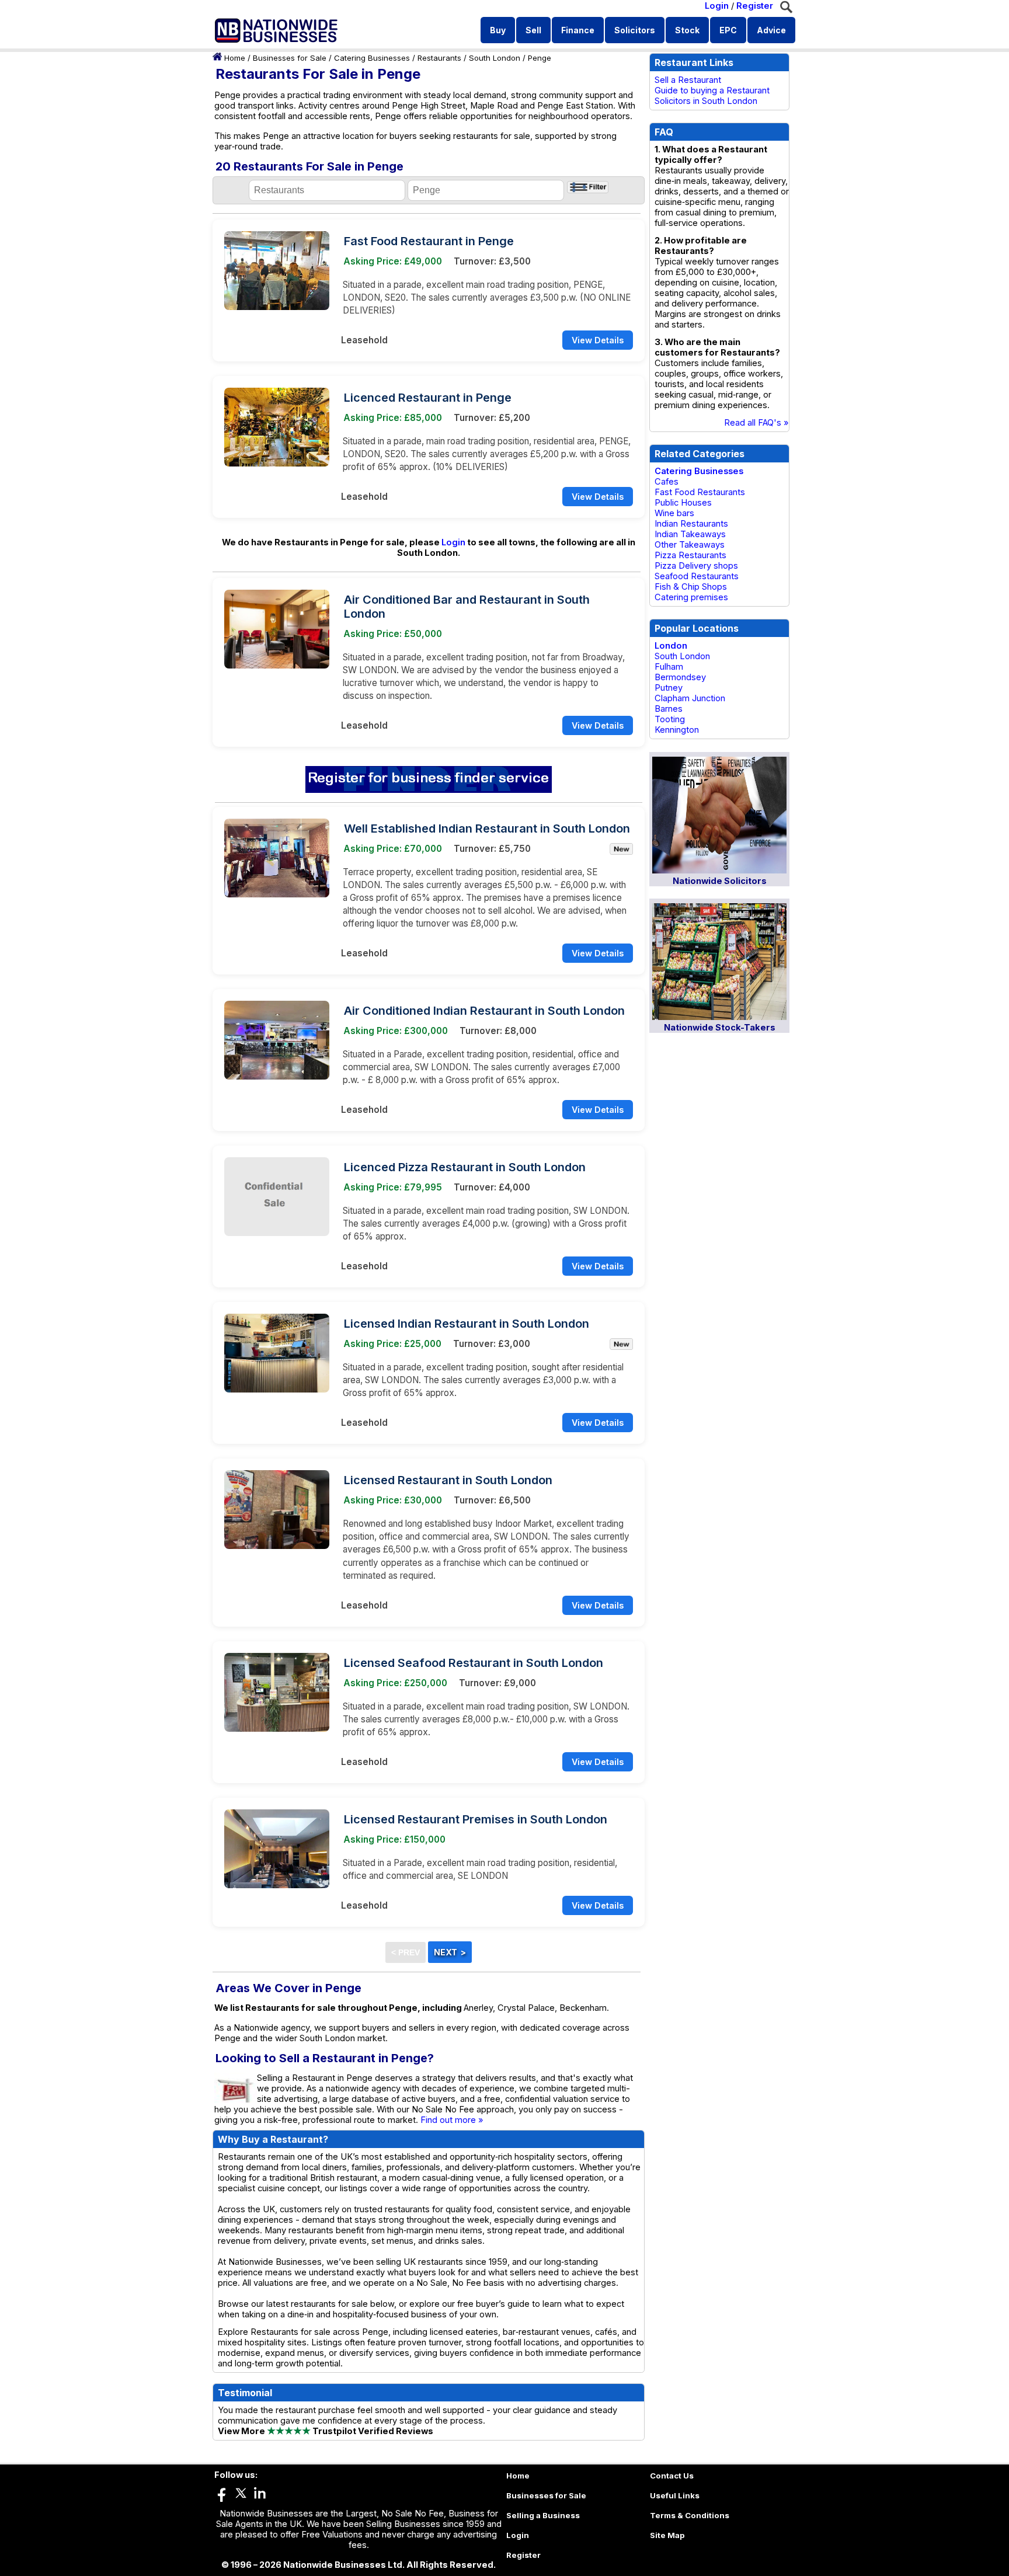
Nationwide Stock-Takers (720, 1028)
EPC (728, 30)
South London (495, 58)
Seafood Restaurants (697, 576)
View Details (598, 340)
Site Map (667, 2535)
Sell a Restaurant (688, 80)
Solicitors (635, 30)
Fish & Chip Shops (691, 587)
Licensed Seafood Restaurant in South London (474, 1663)
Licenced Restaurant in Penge (428, 398)
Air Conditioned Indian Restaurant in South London (484, 1011)
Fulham (669, 667)
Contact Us (672, 2476)
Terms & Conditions (690, 2515)
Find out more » (452, 2120)
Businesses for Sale (290, 58)
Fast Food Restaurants (700, 492)
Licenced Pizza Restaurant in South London (465, 1167)
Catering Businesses (372, 58)
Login (717, 6)
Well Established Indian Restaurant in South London (487, 829)
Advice (771, 30)
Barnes (669, 709)
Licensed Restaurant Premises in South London (476, 1819)
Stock (687, 30)
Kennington (677, 730)
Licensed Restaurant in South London (448, 1480)
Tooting (670, 719)
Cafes (667, 482)
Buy (498, 30)
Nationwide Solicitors (720, 881)
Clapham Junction (690, 698)
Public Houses (683, 503)
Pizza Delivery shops (696, 566)
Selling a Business (543, 2515)
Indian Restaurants (691, 524)
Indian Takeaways (690, 534)
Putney (669, 688)
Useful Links (675, 2495)
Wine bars (674, 513)
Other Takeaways (690, 545)
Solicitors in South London (706, 101)
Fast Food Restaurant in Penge (429, 241)
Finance (578, 30)
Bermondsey (680, 677)
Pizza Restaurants (690, 555)
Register (755, 6)
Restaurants (439, 58)
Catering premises (691, 597)
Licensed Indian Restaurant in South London (467, 1324)
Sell (533, 30)
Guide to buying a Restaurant (712, 90)
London (671, 646)
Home (235, 58)
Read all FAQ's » (756, 423)
